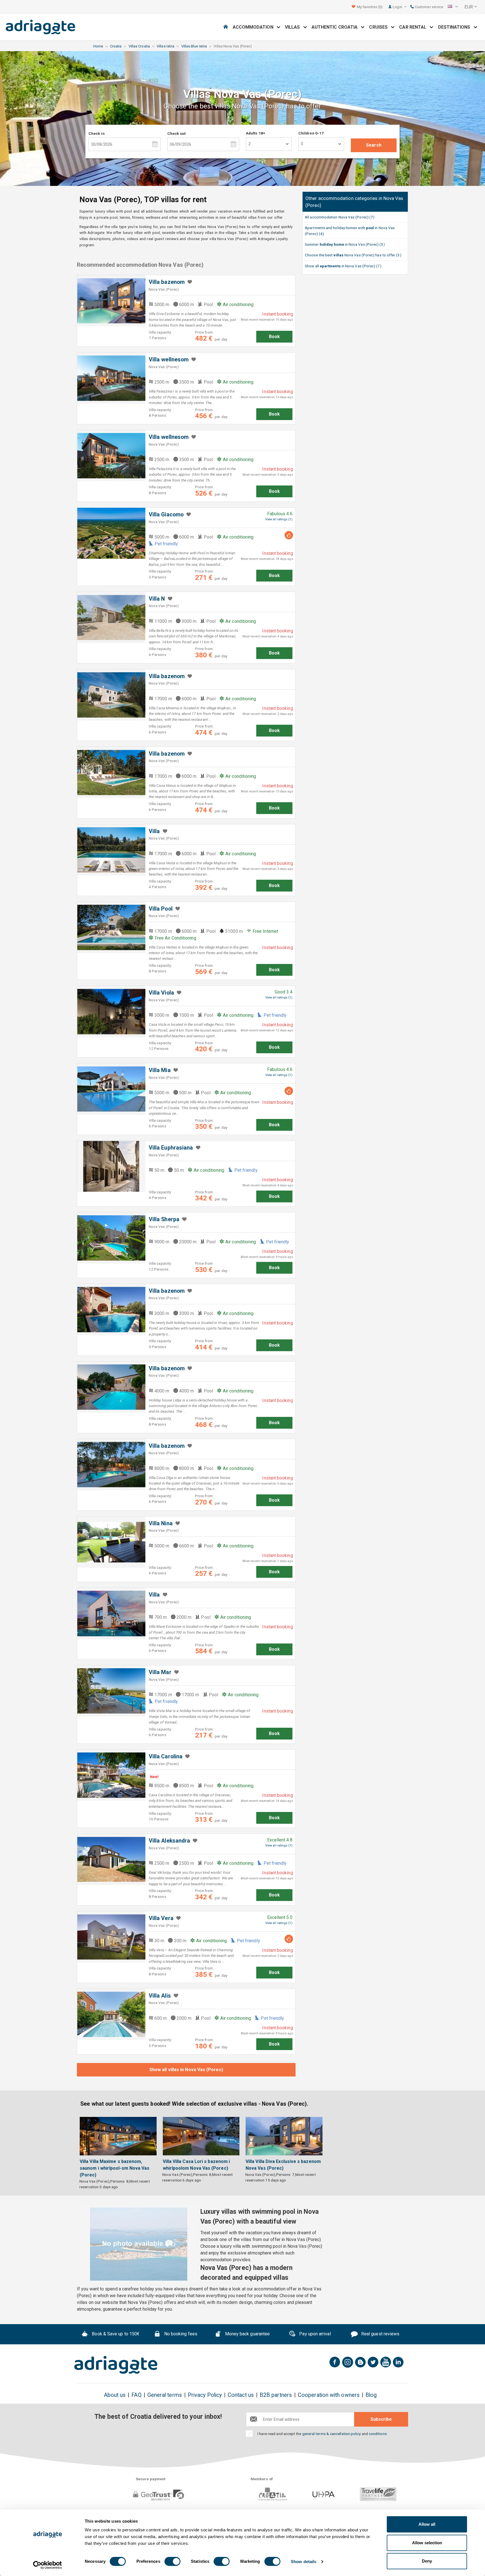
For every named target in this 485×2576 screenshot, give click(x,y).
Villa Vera (161, 1918)
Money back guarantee (247, 2334)
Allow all (427, 2524)
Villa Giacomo (166, 515)
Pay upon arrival (314, 2334)
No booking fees (180, 2334)
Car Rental (414, 27)
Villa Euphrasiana (171, 1148)
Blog (371, 2395)
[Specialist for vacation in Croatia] (116, 2365)
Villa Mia (160, 1070)
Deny (427, 2561)
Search (374, 145)
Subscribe (381, 2419)
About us (115, 2395)
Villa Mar (160, 1672)
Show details (304, 2562)
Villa (154, 831)
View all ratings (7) (279, 1846)
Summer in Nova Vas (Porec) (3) (345, 244)
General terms (165, 2395)
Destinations (456, 27)
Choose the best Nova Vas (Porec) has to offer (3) (353, 255)
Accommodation (255, 27)
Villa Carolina (166, 1757)
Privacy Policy (205, 2395)
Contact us (241, 2395)
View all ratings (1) (279, 519)
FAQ (136, 2395)
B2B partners (276, 2395)
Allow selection (427, 2543)
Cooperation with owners (329, 2395)
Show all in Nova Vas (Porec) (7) (343, 266)
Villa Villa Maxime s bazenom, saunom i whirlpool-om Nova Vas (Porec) (115, 2168)
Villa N (157, 599)
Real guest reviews (380, 2334)
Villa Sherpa (164, 1219)
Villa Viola (161, 993)
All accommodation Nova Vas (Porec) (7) (340, 217)
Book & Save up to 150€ (115, 2334)
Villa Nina (161, 1523)
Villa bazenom (167, 282)
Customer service (429, 7)
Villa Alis (160, 1996)
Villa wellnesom (169, 360)
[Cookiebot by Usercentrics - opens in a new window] (48, 2565)
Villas (294, 27)
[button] (453, 7)
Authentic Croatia (336, 27)
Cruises (380, 27)
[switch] (172, 2561)
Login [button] (398, 7)
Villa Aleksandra (169, 1841)
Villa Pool (161, 909)
